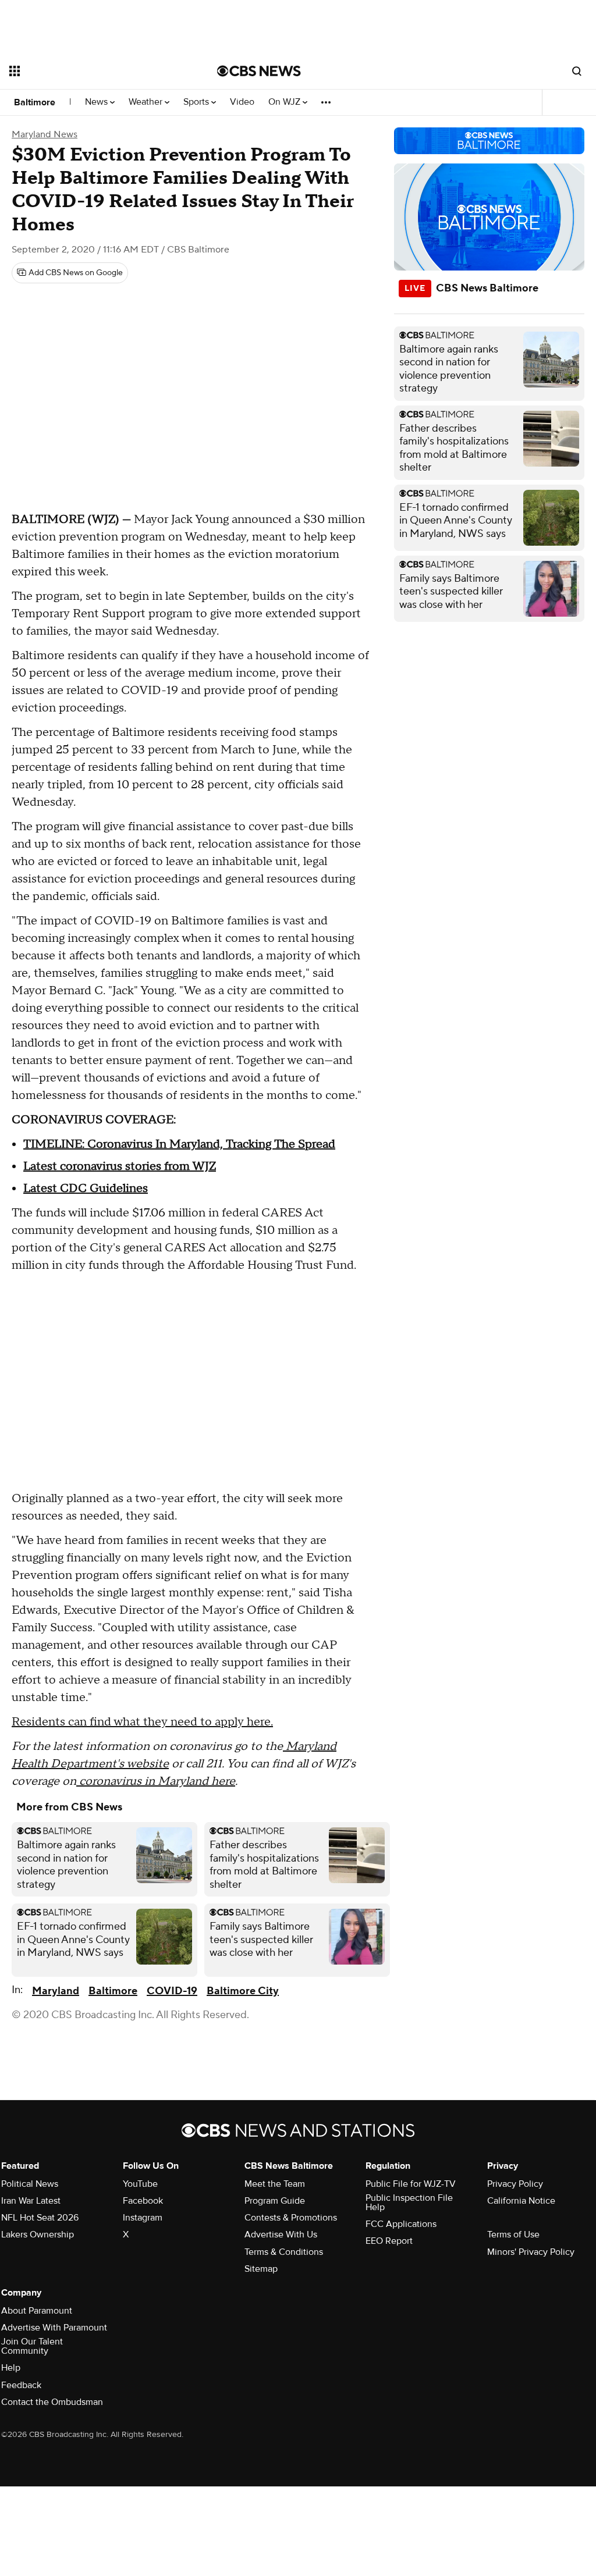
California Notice (521, 2201)
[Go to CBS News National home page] (259, 71)
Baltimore (35, 102)
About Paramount (37, 2311)
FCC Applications (401, 2224)
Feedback (21, 2385)
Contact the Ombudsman (52, 2402)
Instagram (143, 2218)
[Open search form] (577, 71)
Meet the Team (275, 2184)
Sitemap (261, 2269)
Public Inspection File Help (409, 2203)
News (97, 102)
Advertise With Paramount (54, 2328)
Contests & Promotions (291, 2218)
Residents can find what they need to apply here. (142, 1722)
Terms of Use (513, 2235)
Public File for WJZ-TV (411, 2184)
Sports (197, 102)
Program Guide (275, 2201)
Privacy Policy (515, 2184)
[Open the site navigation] (93, 71)
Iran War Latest (31, 2201)
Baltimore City (243, 1991)
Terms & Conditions (284, 2252)
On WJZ (285, 102)
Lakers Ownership (38, 2235)
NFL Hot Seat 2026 (40, 2218)
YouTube (140, 2184)
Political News (30, 2184)
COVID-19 (172, 1991)
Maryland (56, 1991)
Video (242, 102)
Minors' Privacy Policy (531, 2252)
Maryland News (45, 134)
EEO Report (389, 2241)
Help (11, 2368)
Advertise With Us (281, 2235)
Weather (147, 102)
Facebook (143, 2201)
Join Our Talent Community (32, 2346)
